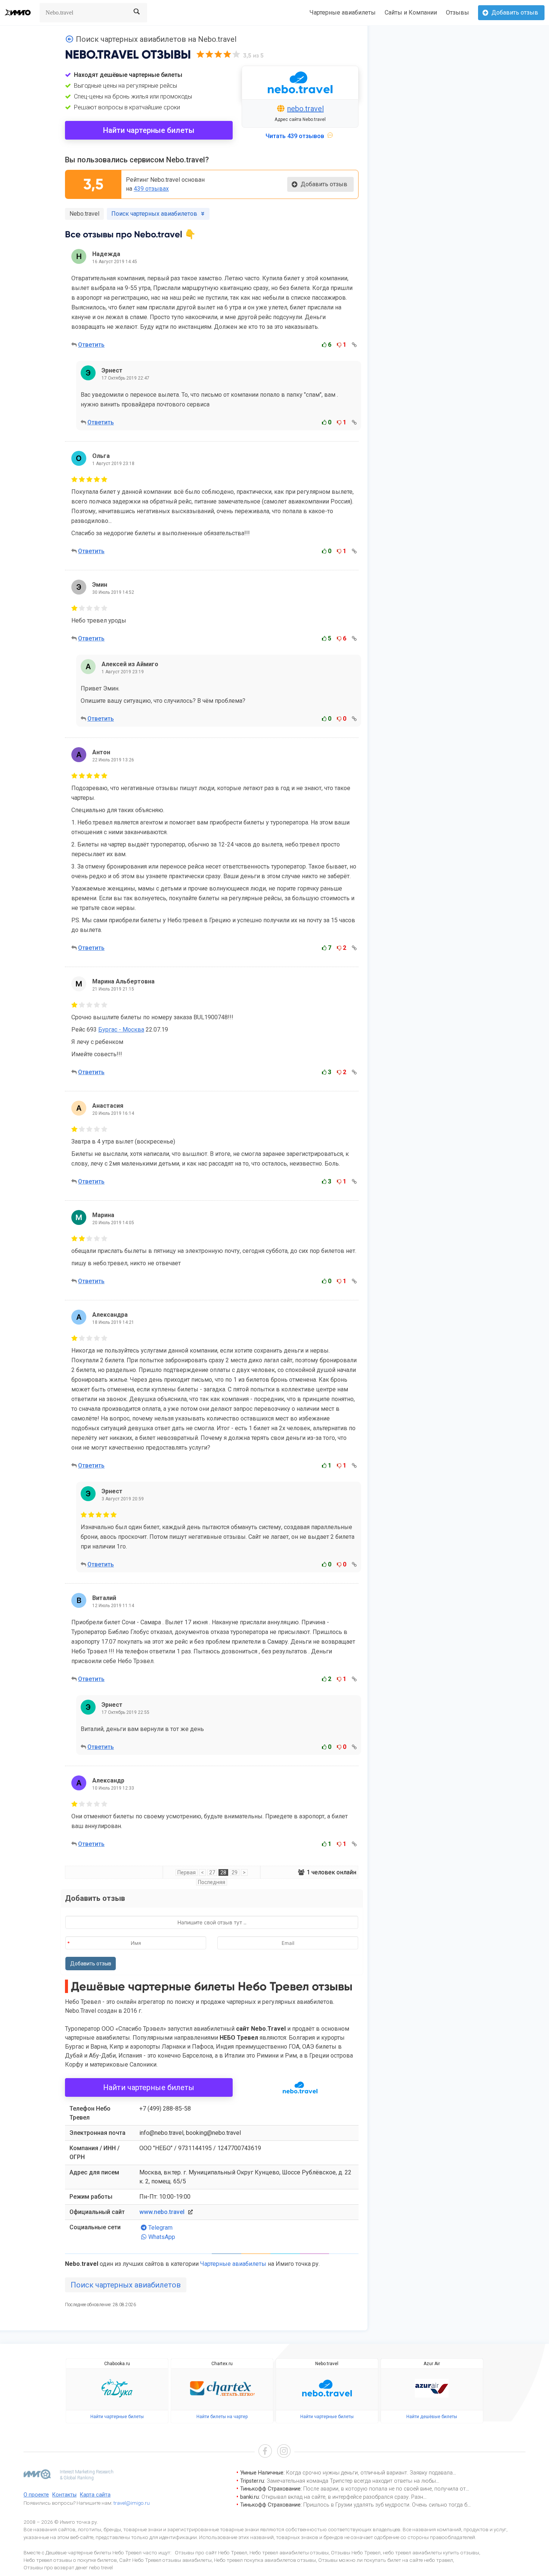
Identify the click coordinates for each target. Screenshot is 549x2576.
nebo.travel (305, 109)
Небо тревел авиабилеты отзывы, (290, 2552)
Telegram (160, 2228)
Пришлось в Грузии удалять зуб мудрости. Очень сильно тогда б (385, 2505)
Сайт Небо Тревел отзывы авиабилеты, (166, 2560)
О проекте (36, 2495)
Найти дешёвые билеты (432, 2417)
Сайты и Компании (411, 13)
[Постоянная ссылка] (354, 345)
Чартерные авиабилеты (343, 13)
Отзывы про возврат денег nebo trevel (68, 2567)
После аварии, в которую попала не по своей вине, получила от (384, 2489)
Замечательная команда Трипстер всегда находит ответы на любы (351, 2481)
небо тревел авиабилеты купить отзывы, (432, 2552)
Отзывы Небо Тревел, (356, 2552)
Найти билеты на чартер (222, 2417)
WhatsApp (162, 2237)
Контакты (64, 2495)
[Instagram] (284, 2452)
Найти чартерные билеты (149, 130)
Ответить (91, 345)
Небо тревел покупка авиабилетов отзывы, (266, 2560)
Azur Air (432, 2364)
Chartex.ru (222, 2364)
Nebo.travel (84, 214)
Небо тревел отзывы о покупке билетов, (71, 2560)
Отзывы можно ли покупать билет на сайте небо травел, (386, 2560)
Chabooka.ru (117, 2364)
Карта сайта (95, 2495)
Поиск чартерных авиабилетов (126, 2285)
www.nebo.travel (162, 2212)
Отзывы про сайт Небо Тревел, (212, 2552)
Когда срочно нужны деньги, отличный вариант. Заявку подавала (369, 2473)
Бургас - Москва (121, 1030)
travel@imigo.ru (132, 2503)
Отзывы (457, 13)
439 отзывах (151, 189)
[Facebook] (265, 2452)
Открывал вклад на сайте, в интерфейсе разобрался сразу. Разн (342, 2497)
